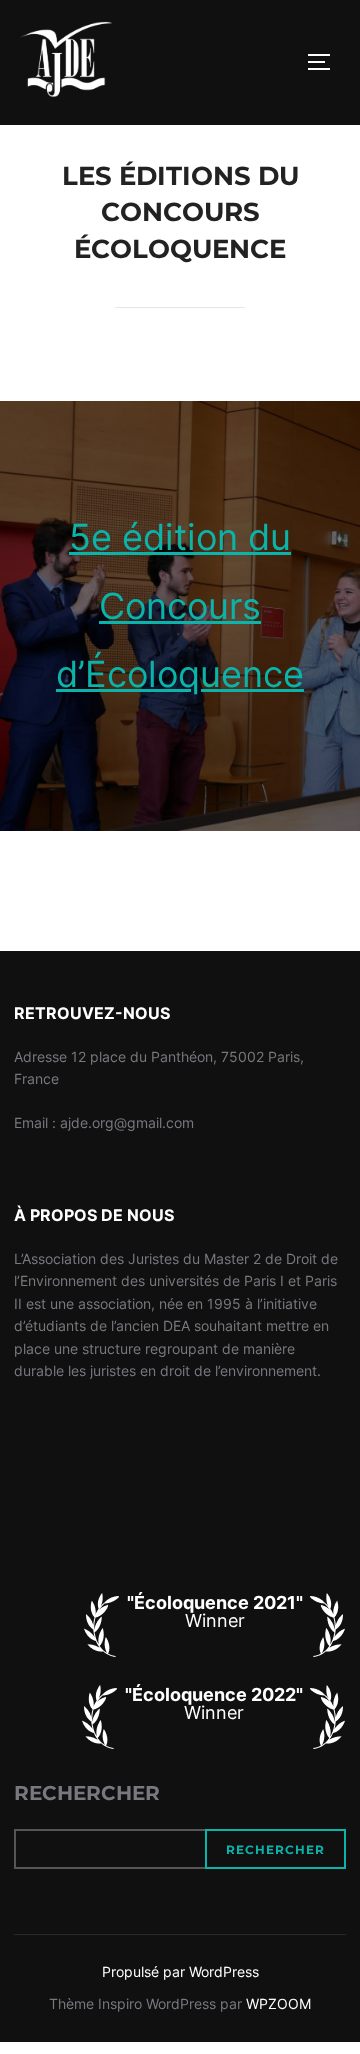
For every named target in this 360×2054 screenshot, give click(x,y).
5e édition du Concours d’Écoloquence (180, 605)
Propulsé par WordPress (180, 1971)
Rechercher (87, 1793)
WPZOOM (278, 2003)
